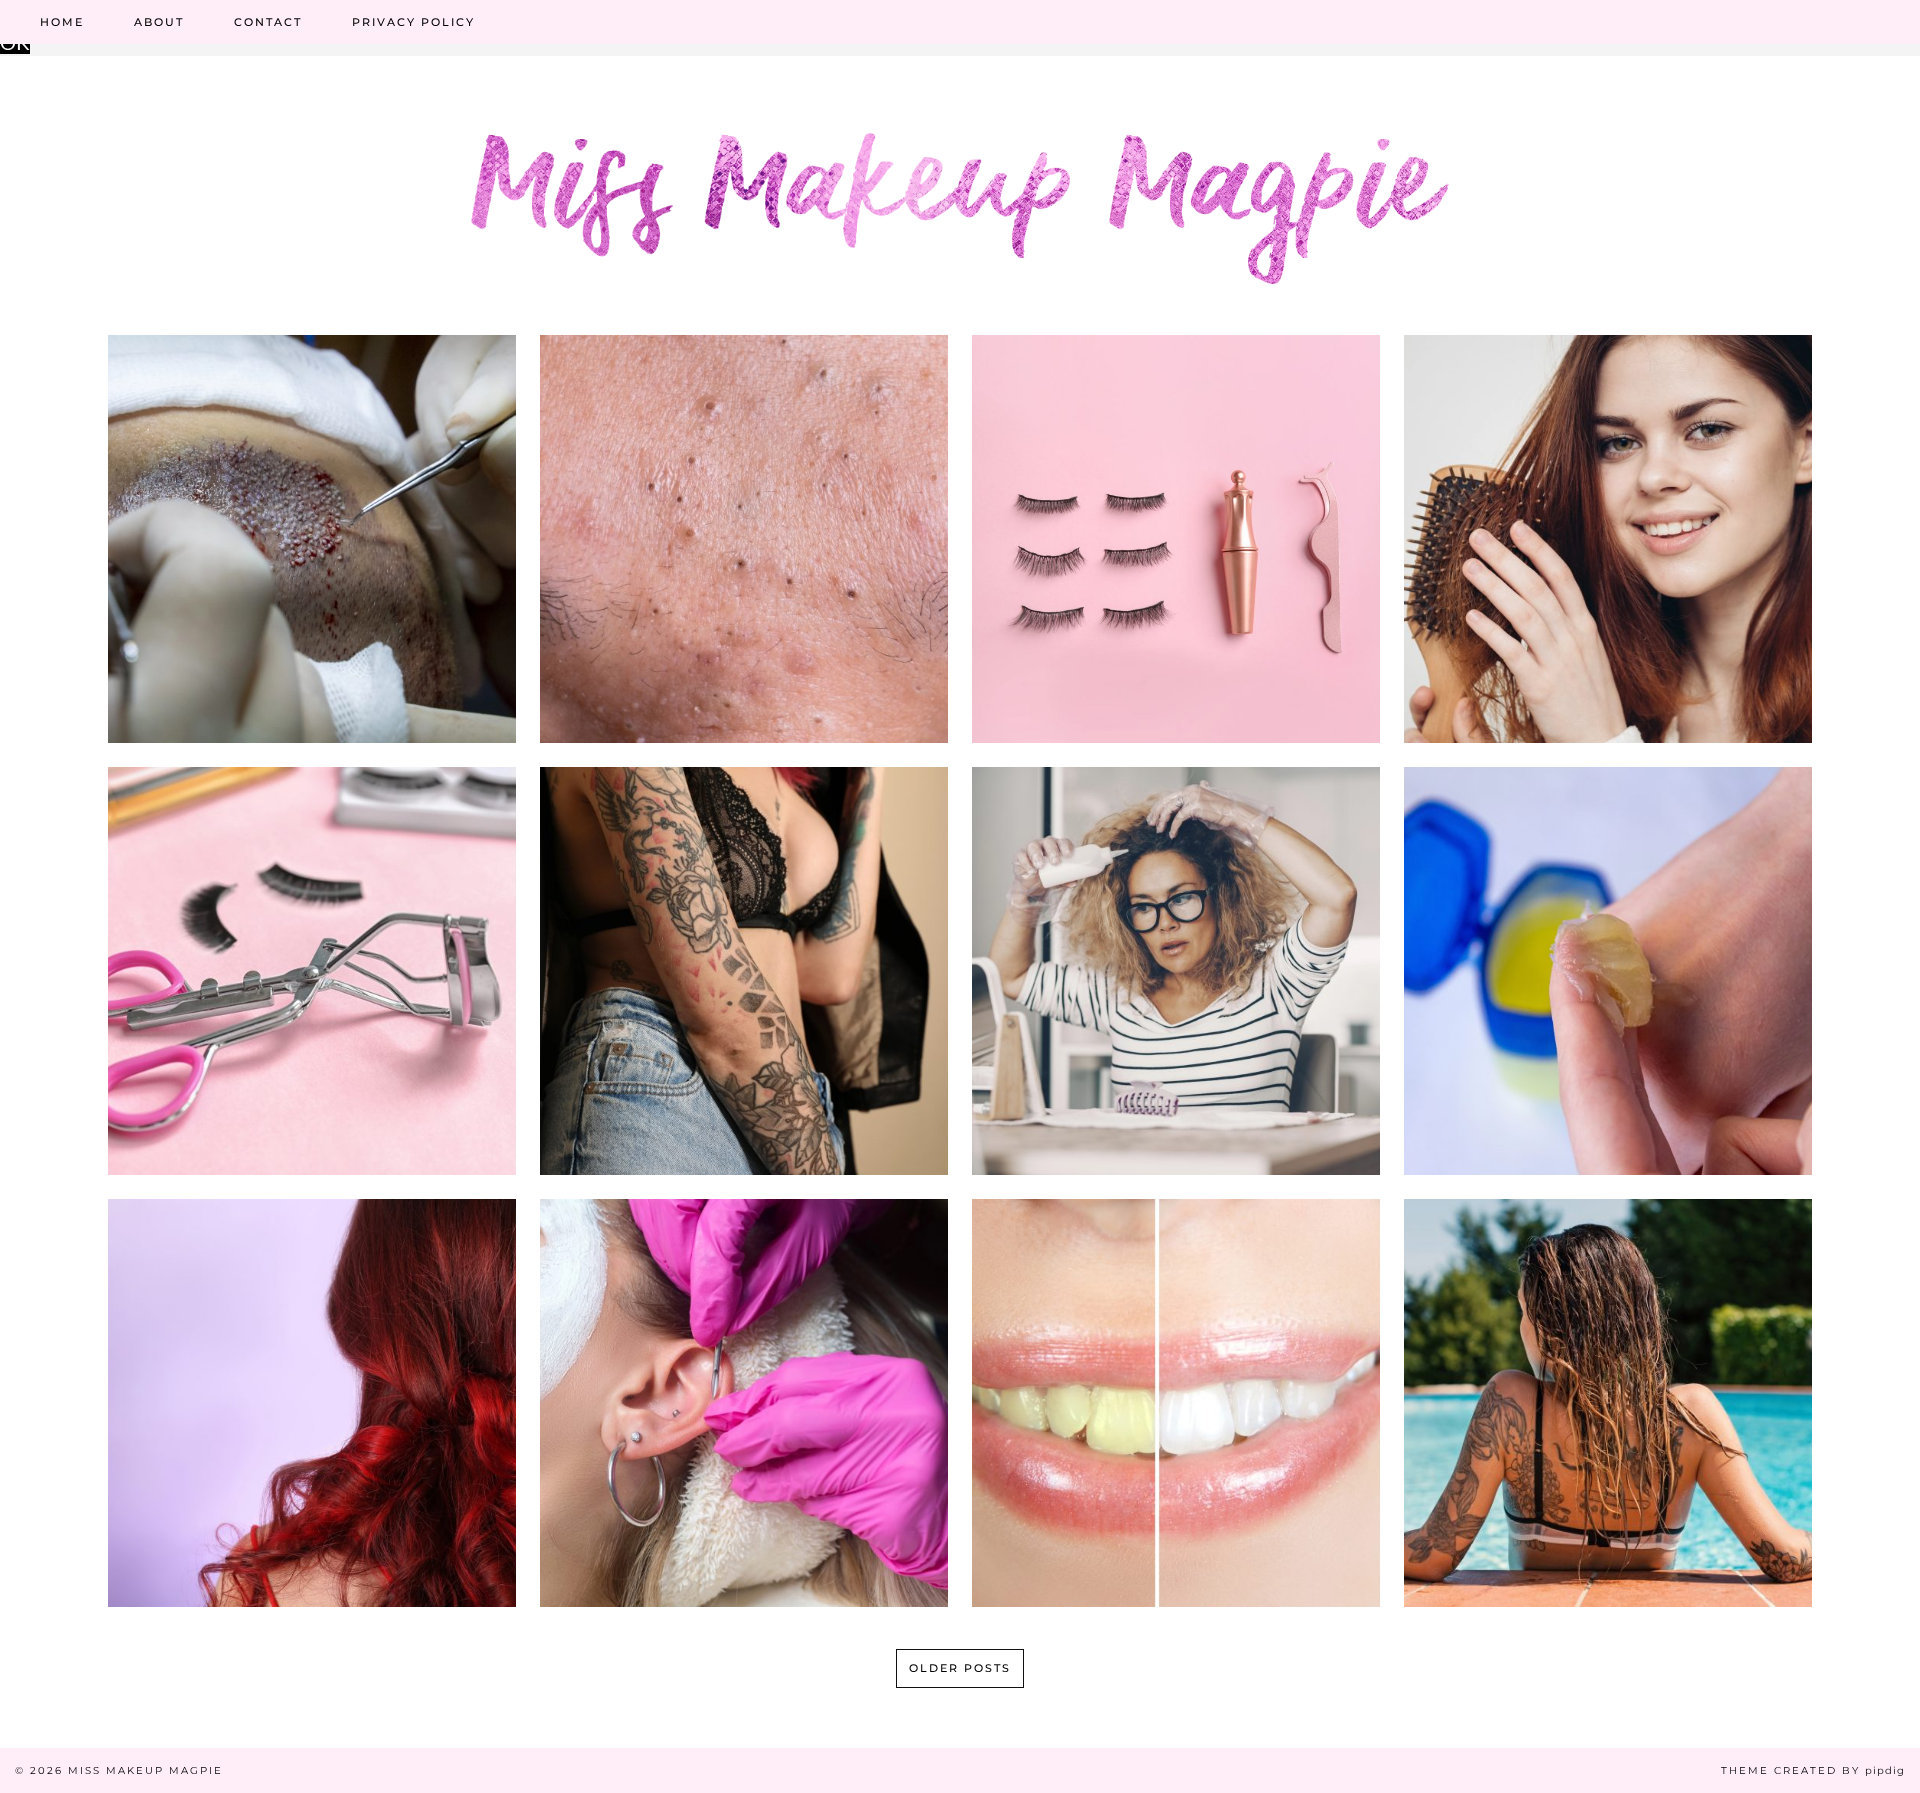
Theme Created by (1813, 1770)
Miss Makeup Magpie (145, 1770)
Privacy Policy (413, 22)
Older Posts (960, 1668)
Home (62, 22)
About (159, 22)
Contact (268, 22)
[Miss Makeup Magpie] (960, 174)
